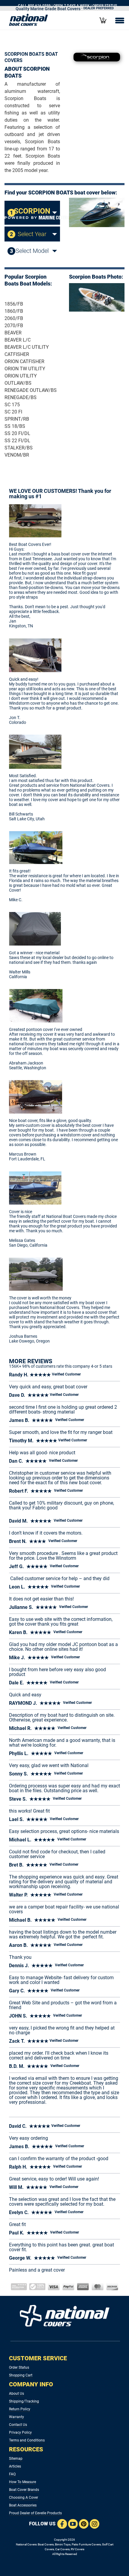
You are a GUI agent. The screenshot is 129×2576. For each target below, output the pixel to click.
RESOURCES (26, 2449)
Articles (15, 2466)
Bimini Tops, (63, 2544)
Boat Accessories (23, 2505)
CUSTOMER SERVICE (38, 2358)
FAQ (12, 2474)
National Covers (26, 2544)
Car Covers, (63, 2549)
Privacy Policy (20, 2432)
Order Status (19, 2367)
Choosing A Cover (24, 2498)
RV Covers (78, 2549)
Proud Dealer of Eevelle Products (35, 2513)
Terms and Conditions (27, 2440)
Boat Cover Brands (24, 2490)
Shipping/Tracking (24, 2401)
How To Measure (22, 2482)
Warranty (16, 2417)
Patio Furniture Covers (86, 2544)
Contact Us (18, 2425)
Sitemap (16, 2459)
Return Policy (20, 2409)
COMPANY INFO (31, 2384)
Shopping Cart (21, 2375)
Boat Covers (46, 2544)
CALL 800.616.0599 (34, 6)
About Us (16, 2394)
